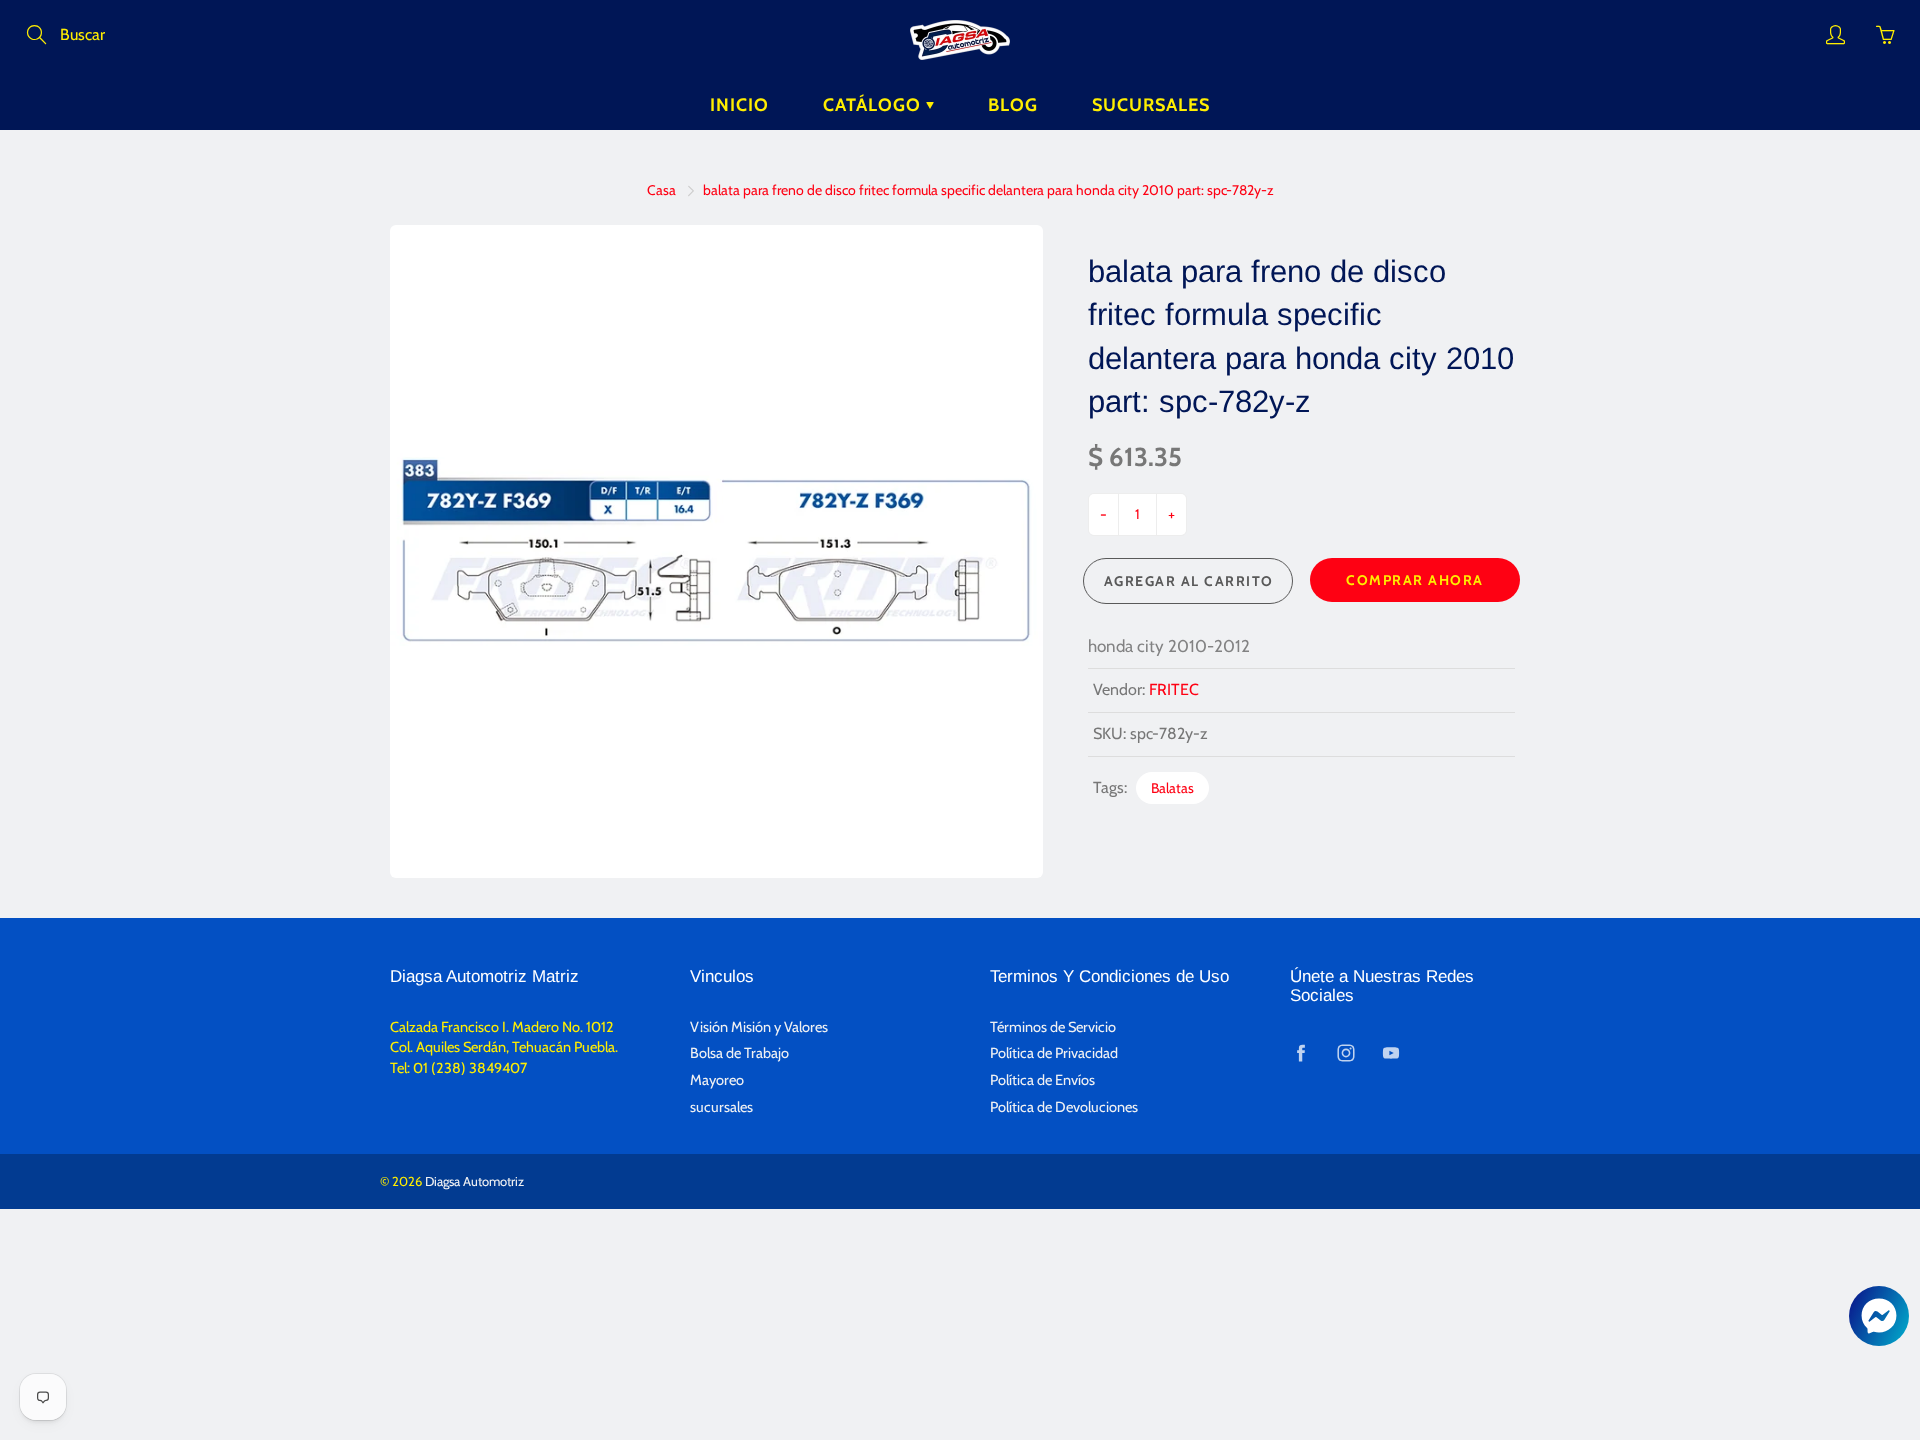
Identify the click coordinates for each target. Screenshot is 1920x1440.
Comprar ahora (1415, 580)
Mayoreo (717, 1080)
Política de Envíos (1042, 1080)
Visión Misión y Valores (759, 1027)
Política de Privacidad (1054, 1053)
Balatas (1172, 788)
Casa (661, 190)
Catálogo (874, 105)
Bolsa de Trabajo (739, 1053)
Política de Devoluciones (1064, 1107)
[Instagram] (1345, 1052)
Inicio (739, 105)
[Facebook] (1300, 1052)
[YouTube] (1390, 1052)
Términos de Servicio (1053, 1027)
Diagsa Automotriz (474, 1181)
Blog (1013, 105)
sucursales (721, 1107)
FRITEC (1174, 689)
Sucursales (1151, 105)
